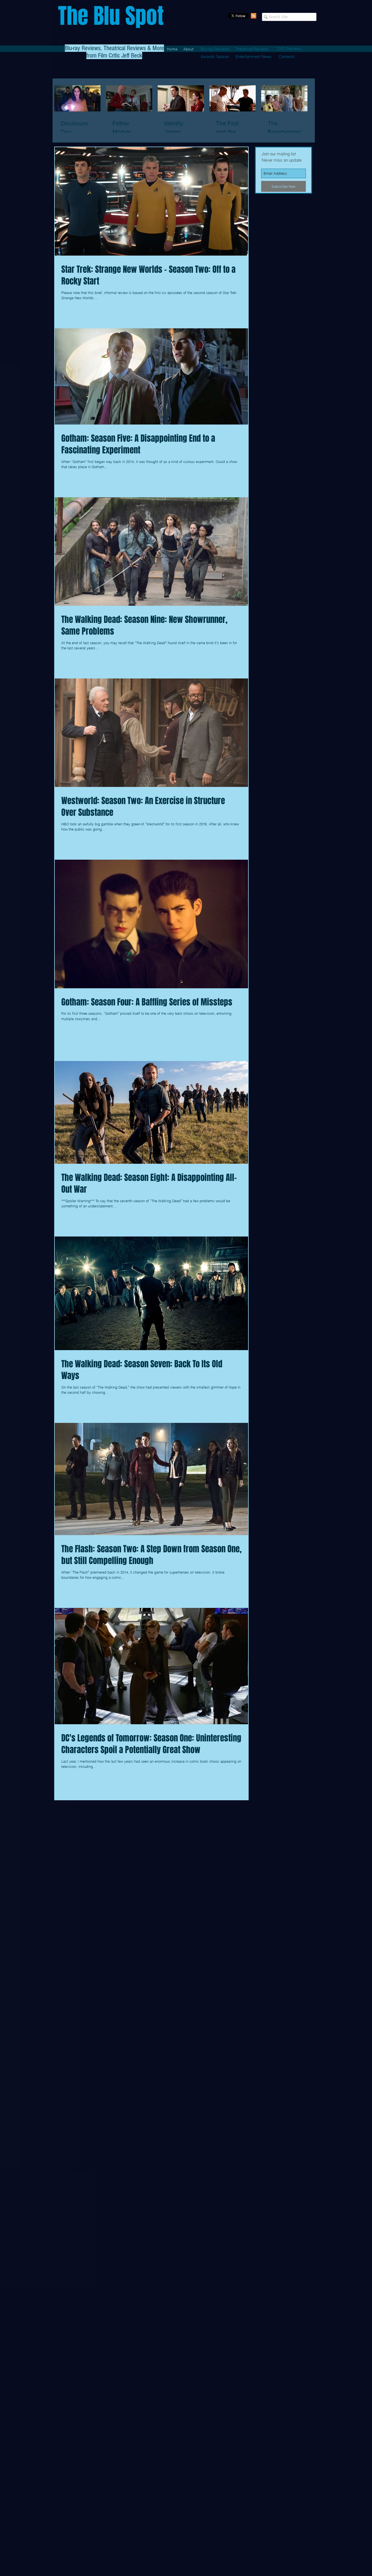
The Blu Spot (111, 16)
